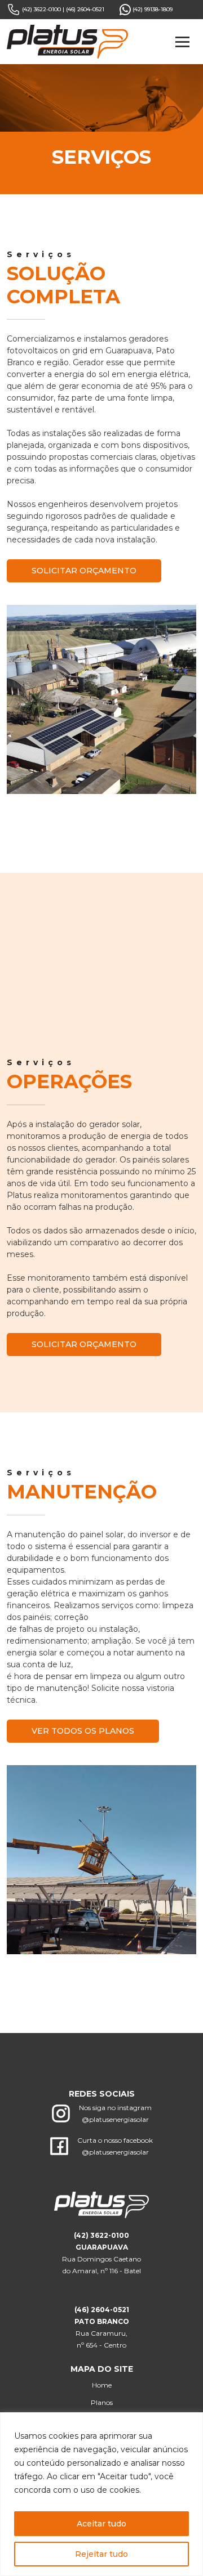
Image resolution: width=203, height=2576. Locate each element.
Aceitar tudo (101, 2524)
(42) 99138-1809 (152, 9)
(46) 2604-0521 (85, 9)
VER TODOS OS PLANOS (83, 1816)
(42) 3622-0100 (41, 9)
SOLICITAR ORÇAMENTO (84, 571)
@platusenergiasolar (115, 2204)
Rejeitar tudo (101, 2554)
